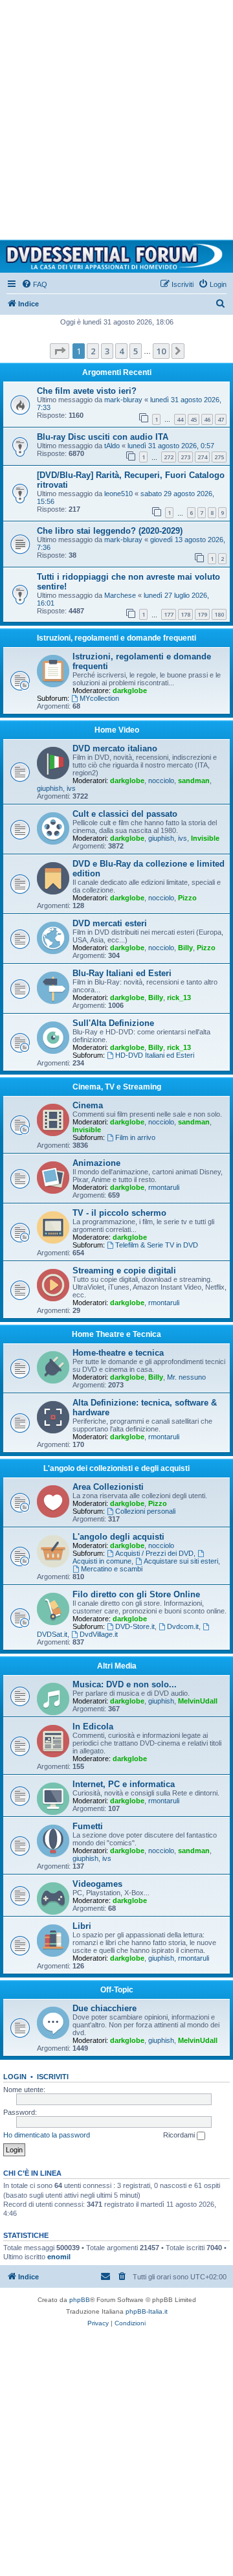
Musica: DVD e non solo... (125, 1684)
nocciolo (161, 781)
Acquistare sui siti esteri (181, 1561)
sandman (194, 781)
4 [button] (121, 351)
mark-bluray (123, 400)
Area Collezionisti (108, 1487)
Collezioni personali (145, 1511)
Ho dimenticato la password (47, 2135)
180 (219, 614)
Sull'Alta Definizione (113, 1023)
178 (185, 614)
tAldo (112, 446)
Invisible (205, 838)
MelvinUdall (198, 1701)
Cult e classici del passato (125, 814)
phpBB (80, 2300)
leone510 (118, 494)
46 (207, 419)
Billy (185, 948)
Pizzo (187, 898)
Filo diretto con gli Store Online (136, 1594)
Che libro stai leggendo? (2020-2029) (110, 531)
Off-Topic (117, 1990)
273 (185, 457)
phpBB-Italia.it (147, 2311)
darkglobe (130, 690)
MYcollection (99, 698)
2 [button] (93, 351)
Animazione (96, 1163)
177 (169, 614)
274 (202, 457)
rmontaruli (164, 1187)
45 (194, 419)
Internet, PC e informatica (124, 1784)
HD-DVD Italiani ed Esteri (155, 1055)
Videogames (97, 1884)
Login (15, 2077)
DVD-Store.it (135, 1626)
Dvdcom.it (183, 1626)
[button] (60, 351)
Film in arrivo (135, 1137)
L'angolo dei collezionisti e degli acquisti (116, 1468)
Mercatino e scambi (112, 1569)
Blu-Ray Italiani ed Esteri (122, 973)
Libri (82, 1926)
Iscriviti (53, 2077)
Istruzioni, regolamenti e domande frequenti (116, 638)
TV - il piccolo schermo (119, 1213)
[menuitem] (34, 284)
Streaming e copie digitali (124, 1271)
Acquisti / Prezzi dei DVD (154, 1553)
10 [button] (161, 351)
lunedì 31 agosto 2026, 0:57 (171, 446)
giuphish (50, 788)
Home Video (117, 730)
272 (169, 457)
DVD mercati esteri (110, 923)
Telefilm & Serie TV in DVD (157, 1245)
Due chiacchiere (105, 2008)
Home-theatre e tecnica (118, 1353)
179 (202, 614)
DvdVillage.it (99, 1634)
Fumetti (88, 1826)
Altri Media (117, 1666)
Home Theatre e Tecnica (116, 1334)
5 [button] (136, 351)
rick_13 (179, 997)
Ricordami (180, 2135)
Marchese (120, 595)
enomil (59, 2257)
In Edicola (93, 1727)
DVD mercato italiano (115, 748)
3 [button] (107, 351)
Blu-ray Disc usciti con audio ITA (103, 437)
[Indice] (116, 256)
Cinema (88, 1105)
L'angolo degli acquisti (118, 1537)
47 (221, 419)
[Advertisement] (116, 117)
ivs (71, 788)
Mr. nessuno (186, 1377)
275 (219, 457)
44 (180, 419)
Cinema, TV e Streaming (117, 1087)
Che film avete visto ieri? (87, 391)
